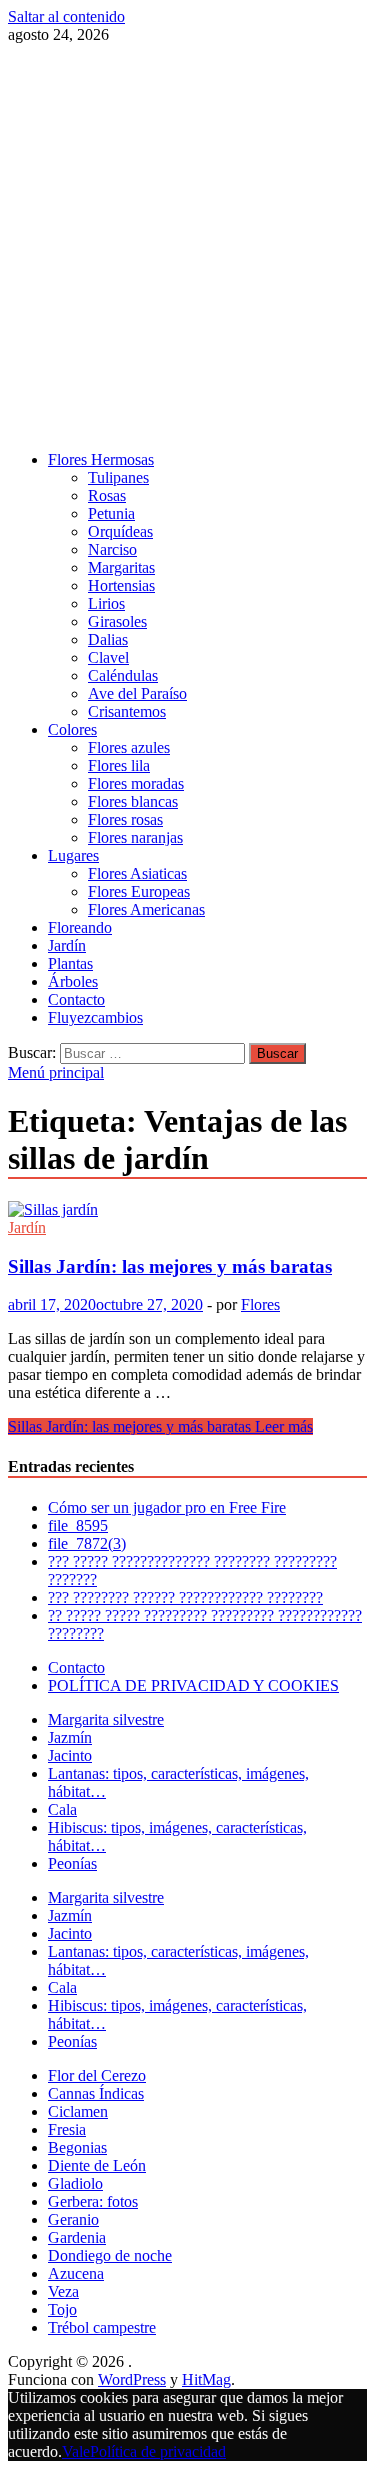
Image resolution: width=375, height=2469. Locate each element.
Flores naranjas (135, 837)
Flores (260, 1304)
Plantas (70, 963)
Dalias (108, 639)
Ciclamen (78, 2111)
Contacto (76, 999)
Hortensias (121, 585)
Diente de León (97, 2165)
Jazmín (70, 1737)
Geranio (73, 2219)
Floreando (80, 927)
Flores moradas (136, 783)
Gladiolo (75, 2183)
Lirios (106, 603)
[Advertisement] (187, 247)
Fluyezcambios (95, 1017)
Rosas (107, 495)
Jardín (67, 945)
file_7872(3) (87, 1543)
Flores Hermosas (101, 459)
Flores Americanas (146, 909)
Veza (63, 2291)
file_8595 (78, 1525)
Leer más (160, 1426)
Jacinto (70, 1755)
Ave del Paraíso (137, 693)
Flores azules (129, 747)
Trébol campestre (102, 2327)
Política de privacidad (158, 2451)
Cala (62, 1809)
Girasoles (117, 621)
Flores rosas (125, 819)
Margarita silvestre (106, 1719)
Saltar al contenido (66, 16)
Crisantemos (127, 711)
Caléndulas (123, 675)
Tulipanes (118, 477)
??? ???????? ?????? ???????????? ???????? (185, 1597)
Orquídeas (120, 531)
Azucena (76, 2273)
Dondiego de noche (110, 2255)
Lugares (73, 855)
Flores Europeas (139, 891)
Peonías (72, 1863)
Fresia (67, 2129)
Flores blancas (133, 801)
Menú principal (56, 1072)
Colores (72, 729)
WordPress (132, 2379)
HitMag (206, 2379)
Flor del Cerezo (97, 2075)
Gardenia (77, 2237)
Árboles (73, 981)
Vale (76, 2451)
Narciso (112, 549)
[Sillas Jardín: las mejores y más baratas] (187, 1210)
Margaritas (121, 567)
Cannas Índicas (96, 2093)
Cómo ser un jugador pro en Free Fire (167, 1507)
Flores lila (119, 765)
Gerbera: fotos (93, 2201)
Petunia (111, 513)
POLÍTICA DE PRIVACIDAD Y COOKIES (193, 1685)
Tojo (62, 2309)
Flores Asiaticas (137, 873)
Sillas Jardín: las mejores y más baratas (170, 1266)
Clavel (108, 657)
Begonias (77, 2147)
